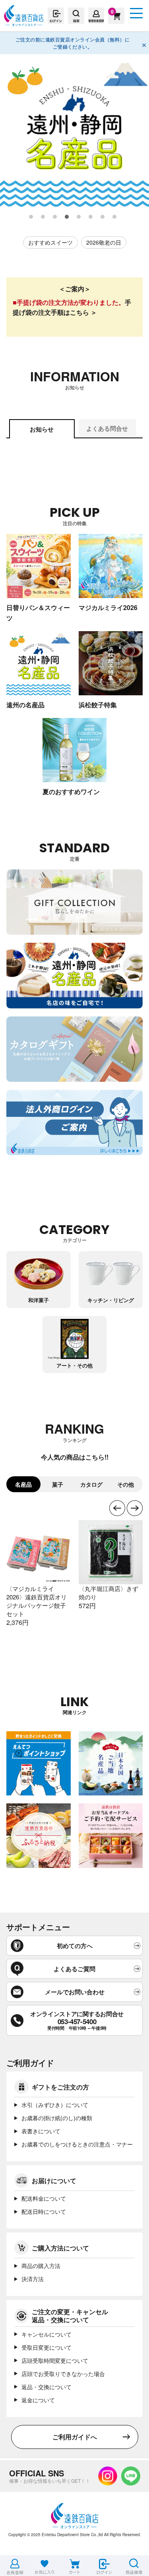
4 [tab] (67, 217)
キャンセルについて (46, 2334)
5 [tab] (79, 217)
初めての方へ (75, 1946)
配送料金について (44, 2198)
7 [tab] (103, 217)
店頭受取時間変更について (55, 2360)
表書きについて (41, 2131)
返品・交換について (46, 2387)
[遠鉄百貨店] (24, 23)
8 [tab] (115, 217)
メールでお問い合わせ (75, 1992)
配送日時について (44, 2211)
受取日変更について (46, 2347)
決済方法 (33, 2279)
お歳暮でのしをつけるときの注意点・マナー (77, 2144)
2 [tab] (43, 217)
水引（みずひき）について (55, 2105)
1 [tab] (31, 217)
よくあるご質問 (74, 1969)
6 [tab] (91, 217)
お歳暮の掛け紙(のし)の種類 (57, 2118)
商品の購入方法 (41, 2266)
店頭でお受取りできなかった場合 (63, 2374)
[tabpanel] (74, 132)
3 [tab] (55, 217)
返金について (38, 2400)
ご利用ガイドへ (75, 2437)
